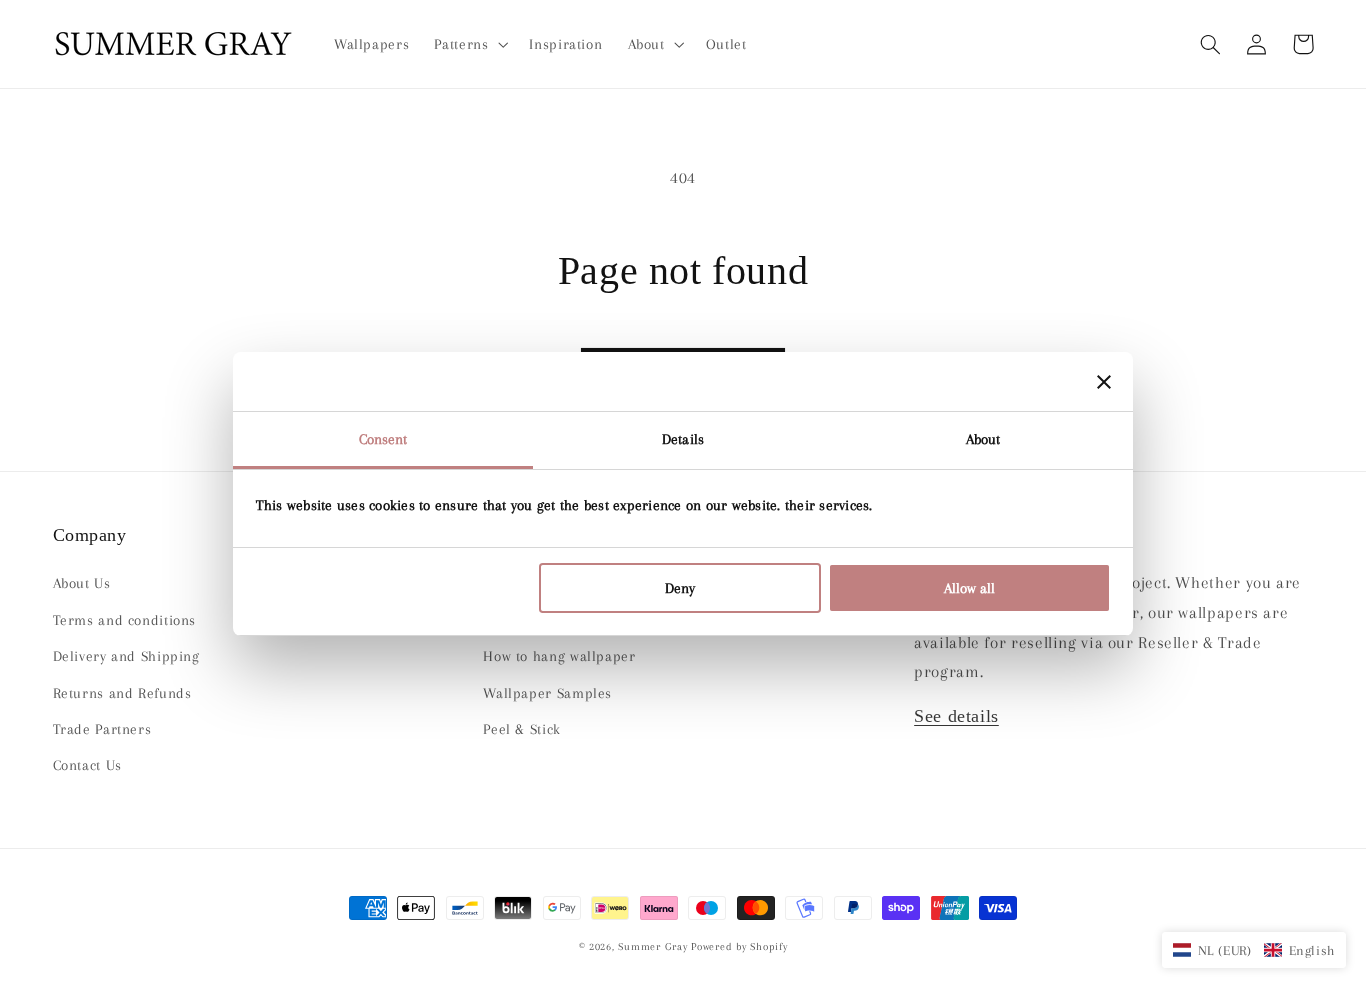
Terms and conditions (125, 620)
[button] (1211, 44)
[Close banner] (1104, 382)
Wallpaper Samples (547, 693)
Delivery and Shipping (126, 656)
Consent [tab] (383, 439)
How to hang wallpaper (559, 656)
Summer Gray (652, 946)
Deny (680, 588)
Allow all (969, 588)
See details (956, 716)
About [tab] (983, 439)
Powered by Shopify (739, 946)
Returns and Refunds (122, 693)
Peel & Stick (522, 729)
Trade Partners (102, 729)
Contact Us (87, 765)
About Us (82, 583)
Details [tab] (683, 439)
